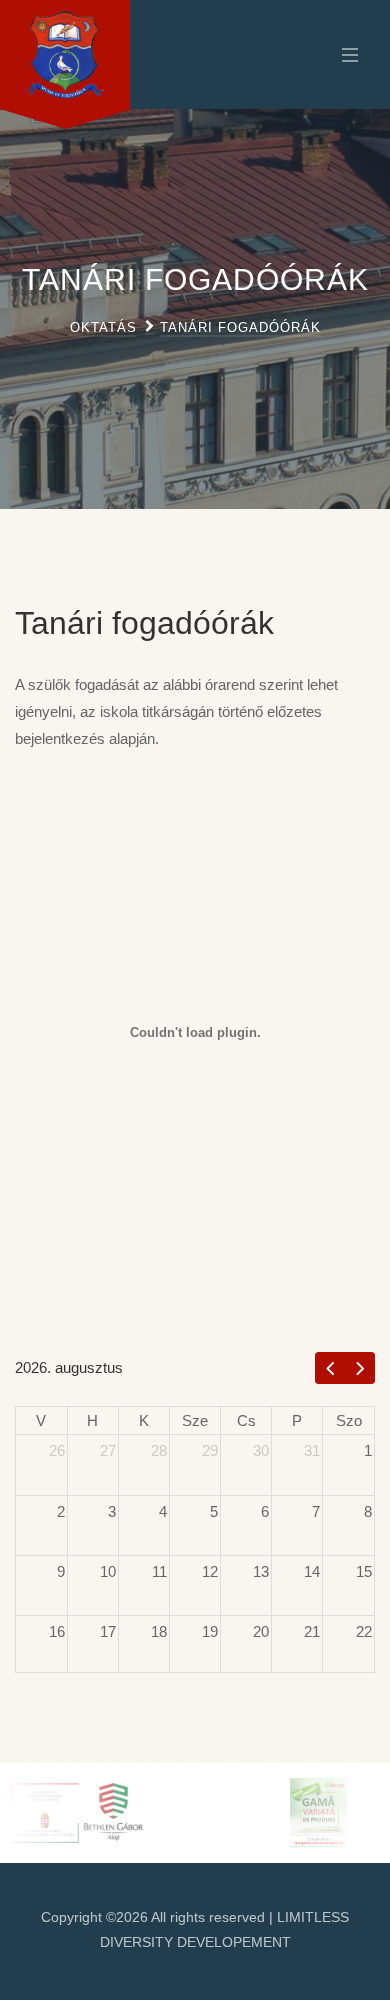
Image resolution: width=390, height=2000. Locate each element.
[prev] (330, 1367)
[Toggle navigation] (345, 54)
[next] (360, 1367)
